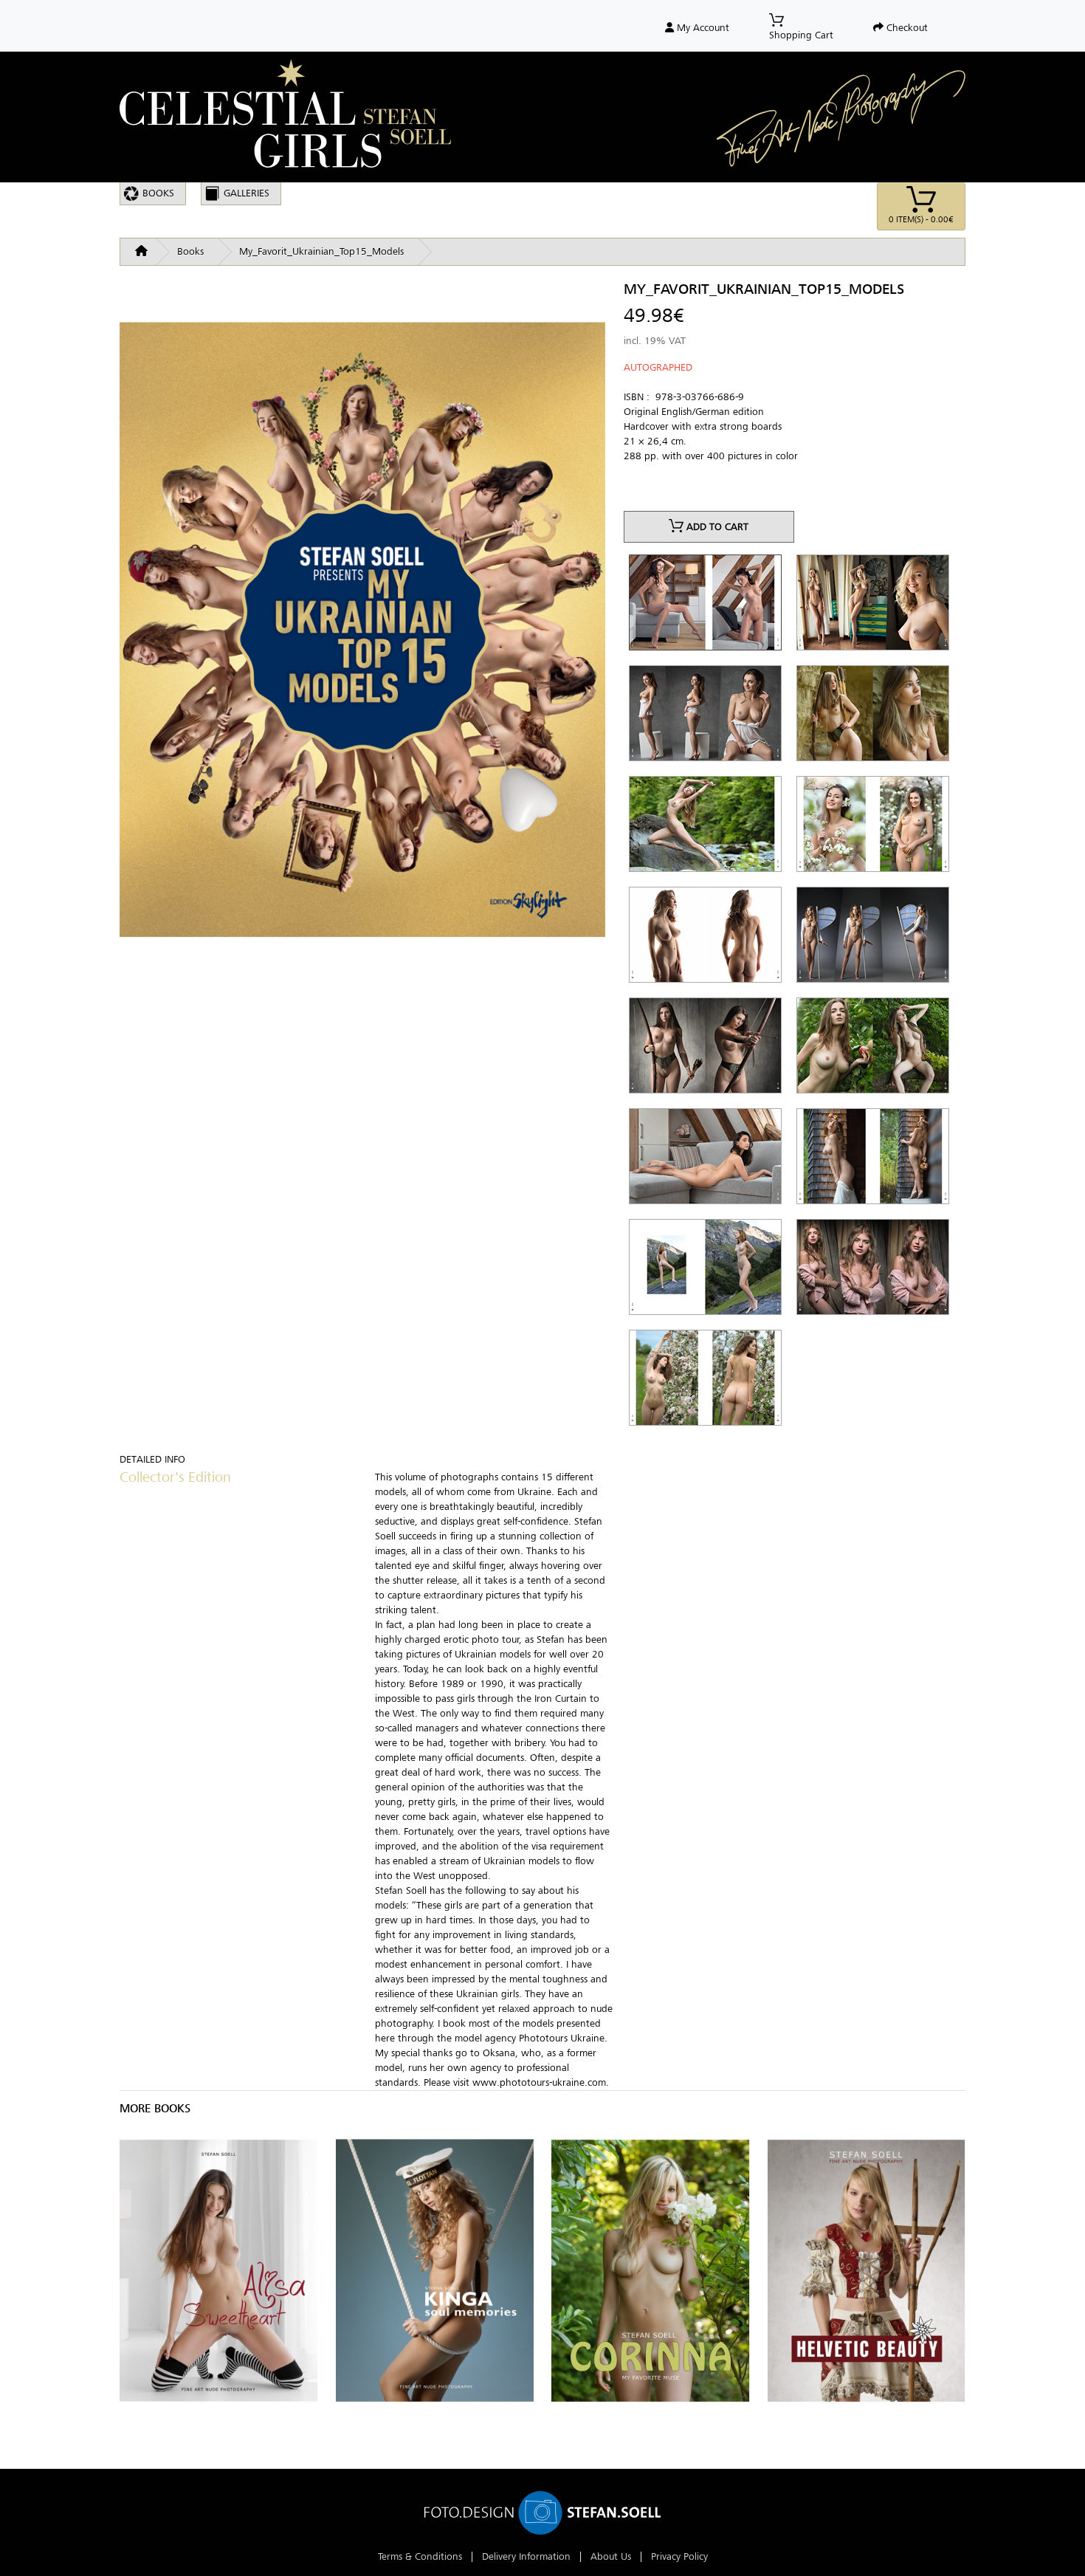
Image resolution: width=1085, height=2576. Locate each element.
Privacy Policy (679, 2556)
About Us (611, 2556)
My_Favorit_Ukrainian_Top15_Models (321, 251)
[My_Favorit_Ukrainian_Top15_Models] (362, 652)
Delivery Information (526, 2556)
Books (158, 193)
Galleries (247, 193)
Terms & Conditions (420, 2556)
